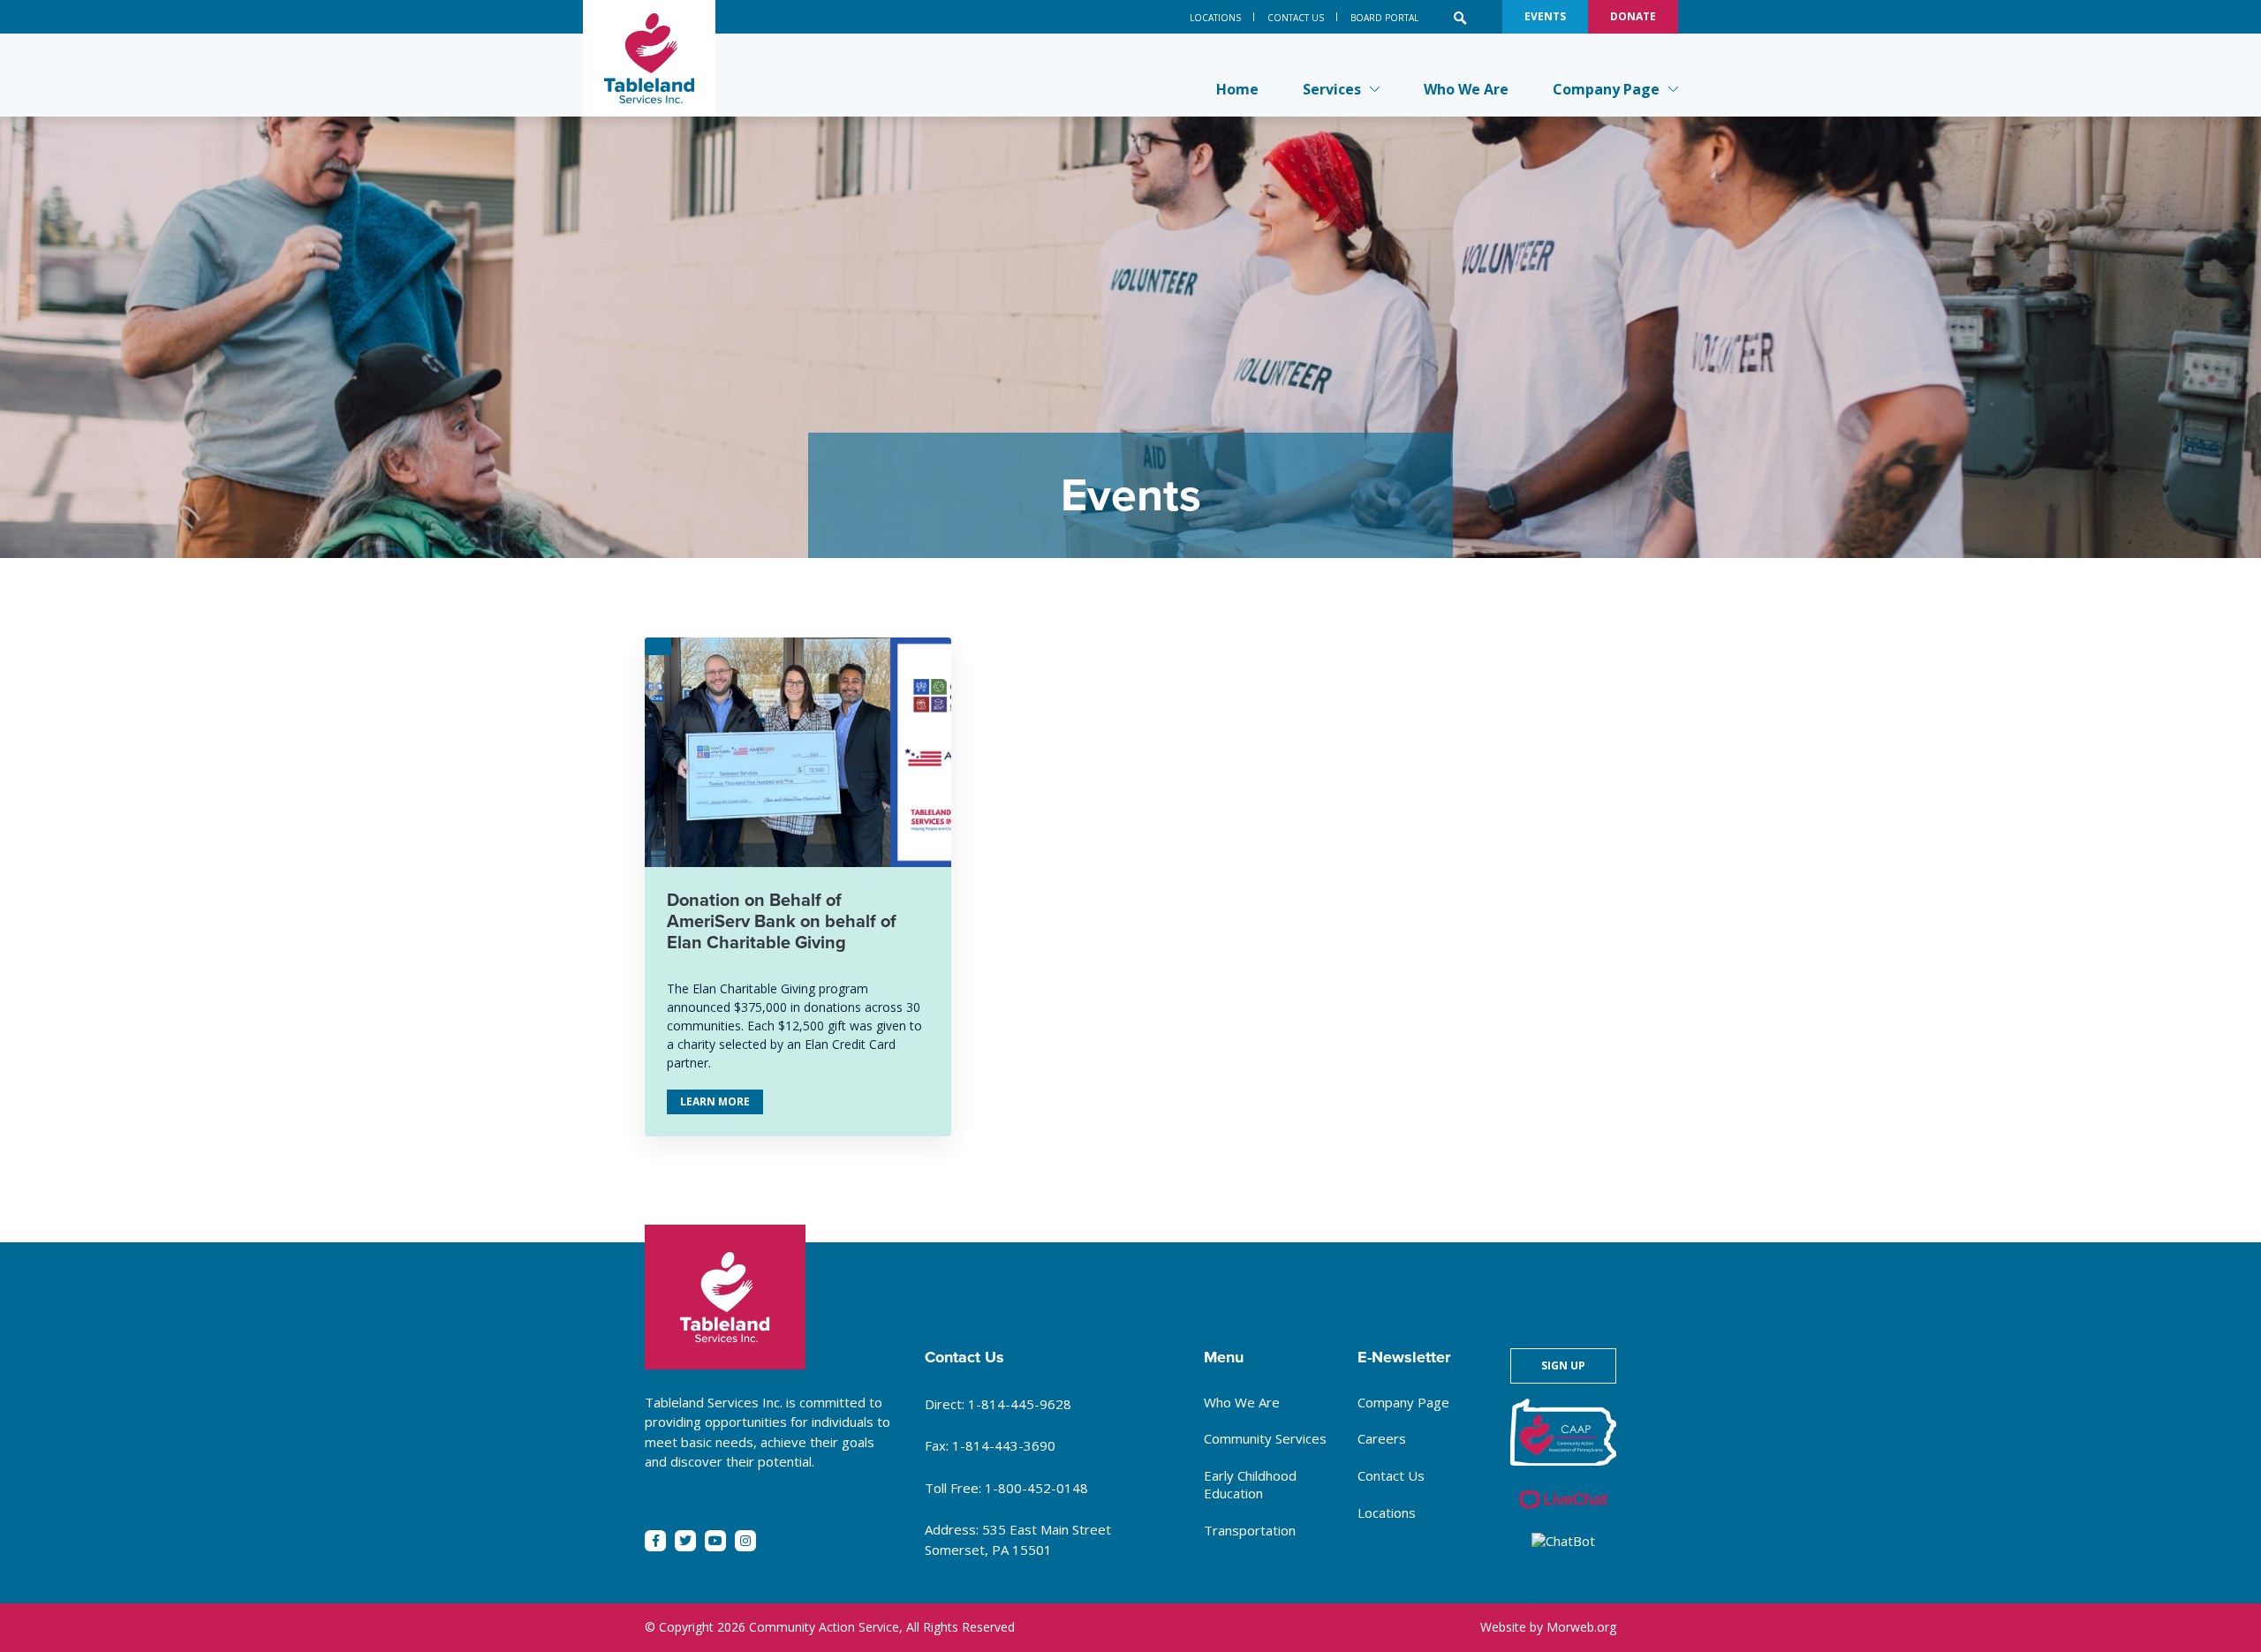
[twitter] (685, 1541)
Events (1545, 16)
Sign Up (1563, 1365)
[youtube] (715, 1541)
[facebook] (655, 1541)
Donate (1633, 16)
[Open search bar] (1460, 17)
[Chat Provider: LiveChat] (1563, 1501)
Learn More (722, 1104)
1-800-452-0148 (1036, 1488)
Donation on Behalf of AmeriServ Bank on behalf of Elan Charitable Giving (782, 921)
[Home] (649, 58)
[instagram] (745, 1541)
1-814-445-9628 (1020, 1404)
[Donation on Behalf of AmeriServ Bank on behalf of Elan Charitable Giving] (798, 752)
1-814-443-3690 (1004, 1445)
